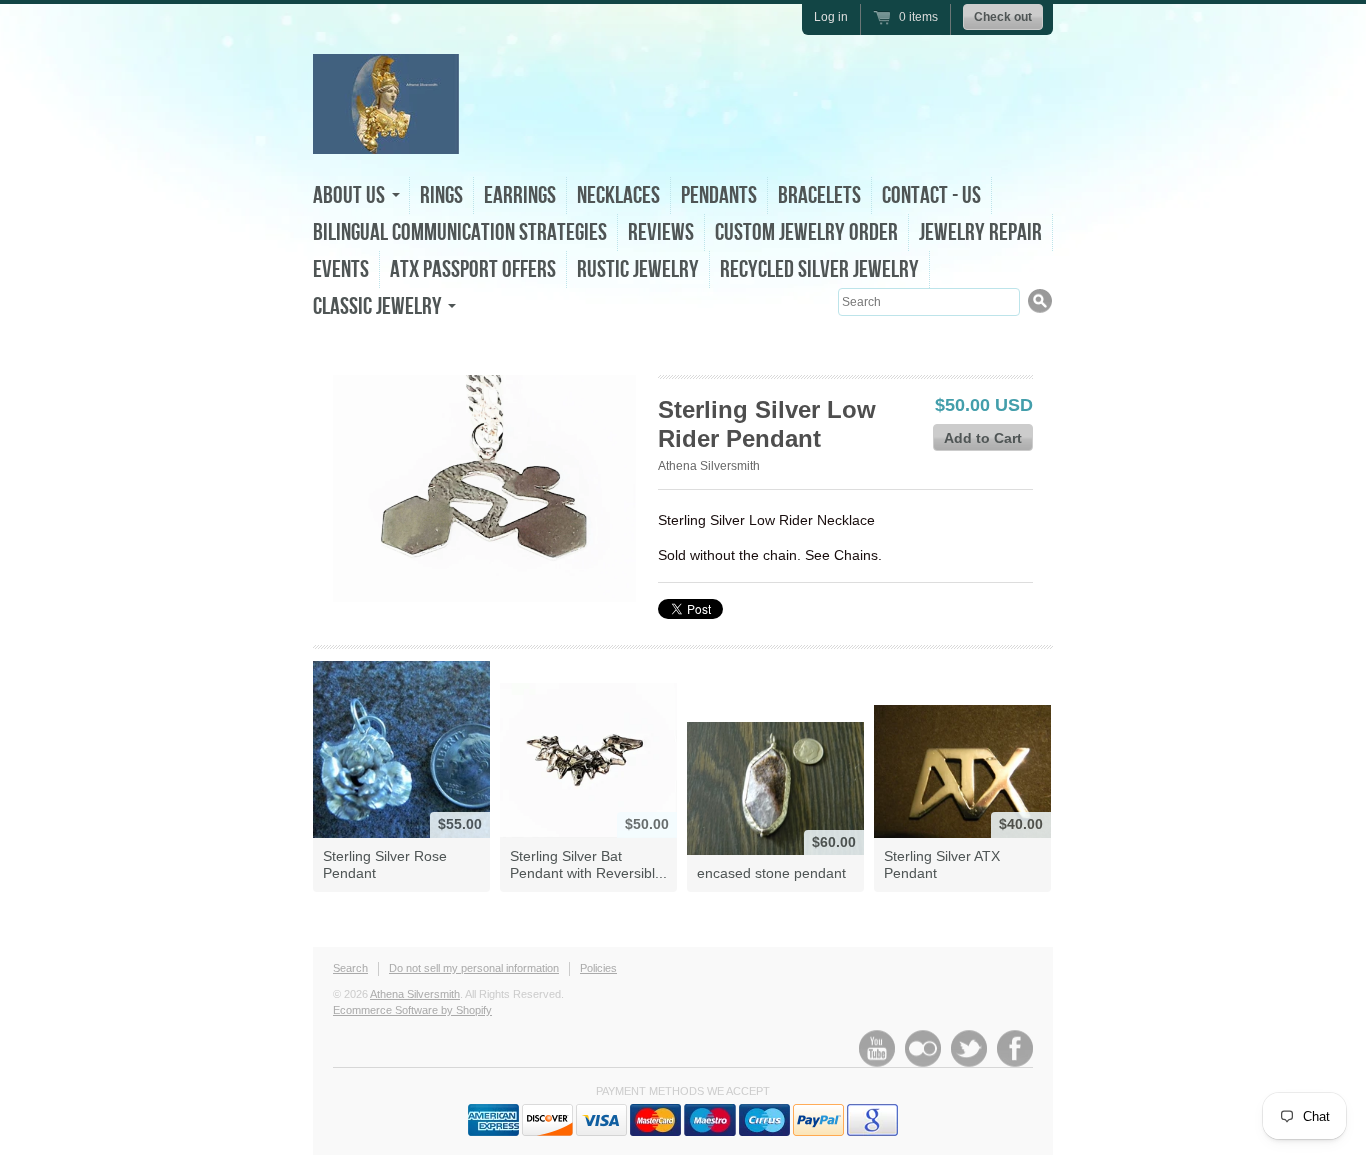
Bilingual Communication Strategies (460, 232)
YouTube (877, 1048)
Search (350, 968)
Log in (831, 17)
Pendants (719, 195)
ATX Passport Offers (473, 269)
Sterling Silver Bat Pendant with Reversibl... (588, 864)
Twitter (969, 1048)
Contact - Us (931, 195)
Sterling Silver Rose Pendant (385, 864)
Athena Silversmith (709, 466)
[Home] (386, 132)
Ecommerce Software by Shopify (412, 1010)
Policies (598, 968)
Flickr (923, 1048)
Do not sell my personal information (474, 968)
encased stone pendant (771, 873)
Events (341, 269)
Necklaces (618, 195)
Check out (1003, 17)
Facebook (1015, 1048)
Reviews (661, 232)
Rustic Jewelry (638, 269)
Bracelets (819, 195)
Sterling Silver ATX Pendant (942, 864)
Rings (441, 195)
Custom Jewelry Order (806, 232)
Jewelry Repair (980, 232)
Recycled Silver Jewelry (819, 269)
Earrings (520, 195)
